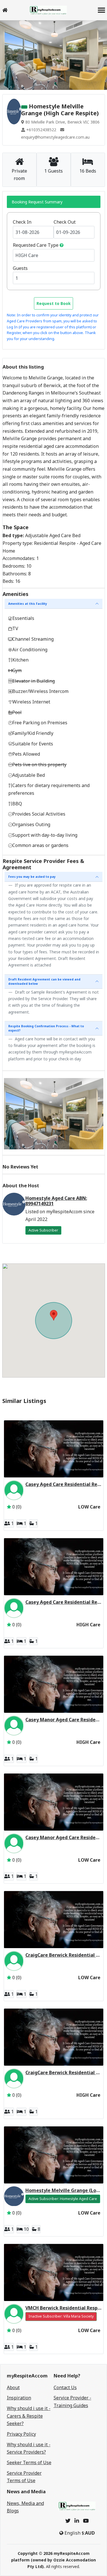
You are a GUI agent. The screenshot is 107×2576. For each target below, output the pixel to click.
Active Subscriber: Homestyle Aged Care (63, 2199)
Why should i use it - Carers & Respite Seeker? (29, 2416)
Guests (20, 268)
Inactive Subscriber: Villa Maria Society (61, 2316)
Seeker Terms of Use (29, 2462)
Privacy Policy (21, 2434)
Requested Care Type (36, 245)
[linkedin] (77, 2521)
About (13, 2387)
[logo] (48, 10)
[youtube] (86, 2521)
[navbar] (101, 11)
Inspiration (19, 2398)
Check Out (65, 222)
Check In (22, 222)
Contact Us (65, 2387)
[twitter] (68, 2521)
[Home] (5, 10)
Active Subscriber (43, 1230)
